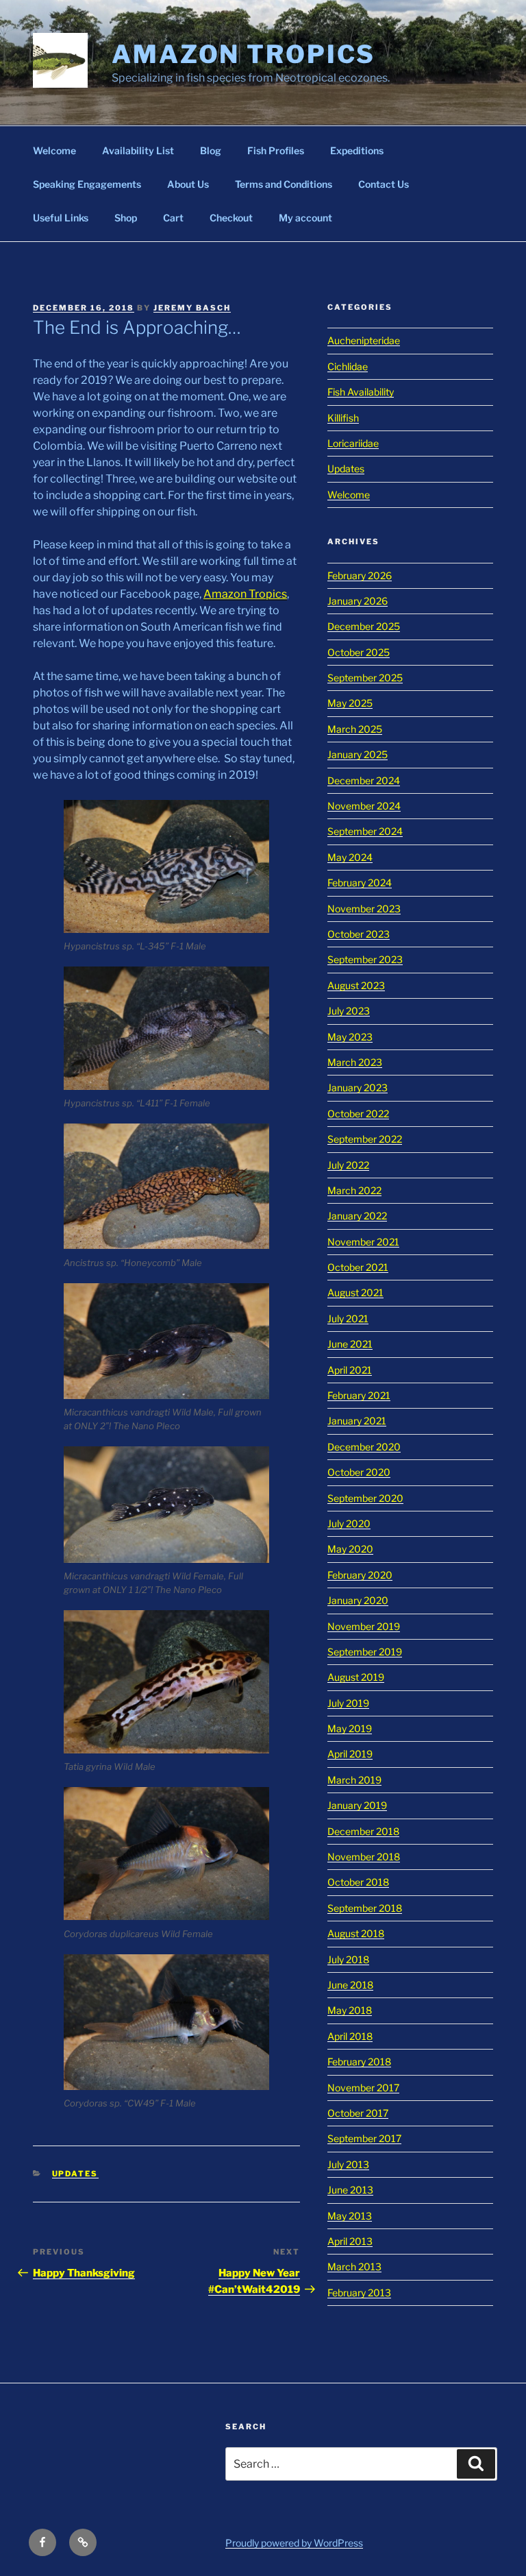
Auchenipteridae (364, 340)
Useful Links (61, 218)
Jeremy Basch (192, 308)
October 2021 (358, 1267)
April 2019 (350, 1754)
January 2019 (357, 1805)
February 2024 (360, 883)
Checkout (231, 218)
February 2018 (359, 2062)
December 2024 (364, 780)
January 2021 (357, 1421)
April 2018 (350, 2036)
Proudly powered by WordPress (294, 2543)
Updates (75, 2174)
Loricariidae (353, 443)
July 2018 (348, 1959)
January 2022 (357, 1216)
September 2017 (364, 2138)
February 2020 (360, 1575)
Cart (173, 218)
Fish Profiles (276, 150)
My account (305, 218)
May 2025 (350, 703)
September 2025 (365, 678)
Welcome (54, 150)
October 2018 (358, 1882)
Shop (126, 218)
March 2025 (355, 729)
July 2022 (348, 1165)
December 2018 (363, 1831)
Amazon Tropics (243, 54)
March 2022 (354, 1190)
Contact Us (384, 184)
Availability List (138, 150)
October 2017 (358, 2113)
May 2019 (350, 1728)
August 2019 (356, 1677)
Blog (211, 150)
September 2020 (365, 1498)
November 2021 (363, 1242)
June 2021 (350, 1344)
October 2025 (359, 652)
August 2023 (356, 985)
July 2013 (348, 2164)
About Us (188, 184)
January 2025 (358, 754)
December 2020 (364, 1447)
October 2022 (358, 1114)
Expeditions (357, 150)
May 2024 (350, 857)
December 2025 (364, 626)
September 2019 (365, 1652)
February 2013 (359, 2293)
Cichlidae (348, 366)
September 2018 (365, 1908)
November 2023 (364, 909)
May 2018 (350, 2010)
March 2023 (355, 1062)
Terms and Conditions (284, 184)
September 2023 (365, 959)
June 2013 (350, 2190)
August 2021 (355, 1292)
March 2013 (354, 2267)
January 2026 (358, 601)
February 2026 (360, 575)
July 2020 (349, 1523)
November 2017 (363, 2088)
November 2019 (364, 1626)
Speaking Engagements (87, 184)
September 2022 (365, 1139)
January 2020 (358, 1600)
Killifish (343, 418)
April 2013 (350, 2241)
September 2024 (365, 831)
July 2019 (348, 1703)
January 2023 (358, 1087)
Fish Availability (361, 392)
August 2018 (356, 1933)
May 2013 (350, 2216)
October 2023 (359, 934)
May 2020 (350, 1549)
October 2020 (359, 1472)
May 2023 (350, 1037)
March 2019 (354, 1780)
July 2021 (348, 1319)
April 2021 (350, 1370)
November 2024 (364, 806)
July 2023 (349, 1011)
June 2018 (350, 1985)
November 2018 (364, 1857)
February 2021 (359, 1395)
